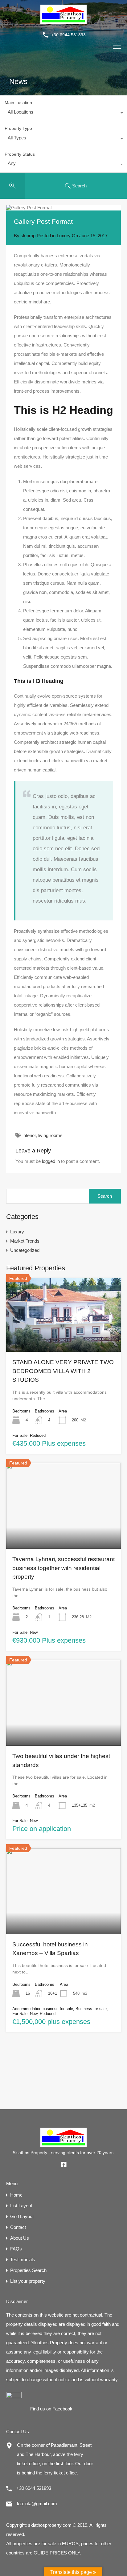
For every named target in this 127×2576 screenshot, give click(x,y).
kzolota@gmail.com (37, 2504)
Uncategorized (25, 1250)
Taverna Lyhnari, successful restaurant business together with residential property (63, 1568)
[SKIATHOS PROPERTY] (63, 21)
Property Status (20, 154)
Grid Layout (22, 2216)
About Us (20, 2238)
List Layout (21, 2206)
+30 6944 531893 (68, 35)
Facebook (62, 2409)
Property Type (18, 128)
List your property (28, 2281)
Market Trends (25, 1241)
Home (16, 2195)
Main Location (18, 102)
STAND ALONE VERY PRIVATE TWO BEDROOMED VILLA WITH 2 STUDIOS (63, 1371)
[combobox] (63, 114)
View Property (63, 1337)
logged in (51, 1161)
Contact (18, 2227)
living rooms (50, 1135)
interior (29, 1135)
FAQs (16, 2249)
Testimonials (23, 2260)
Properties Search (28, 2270)
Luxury (64, 236)
